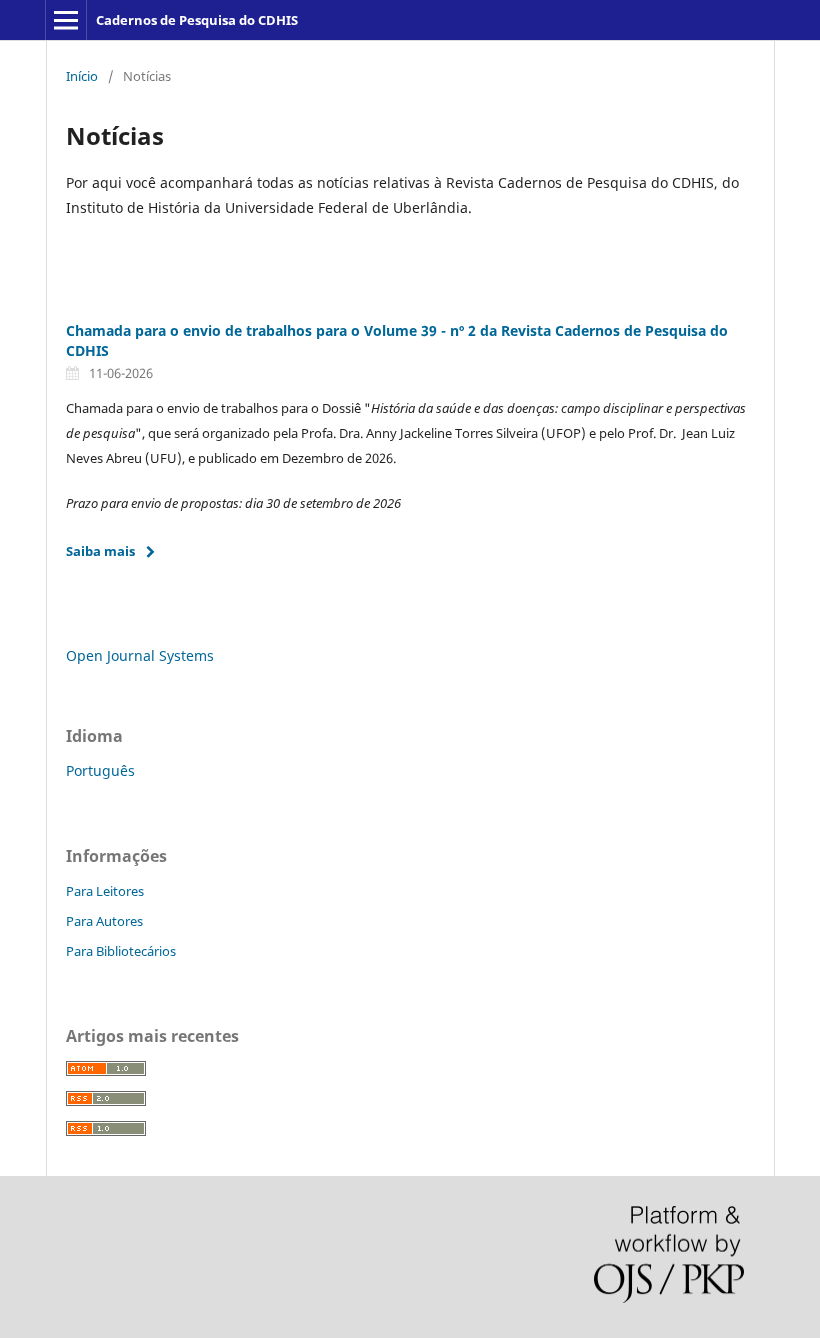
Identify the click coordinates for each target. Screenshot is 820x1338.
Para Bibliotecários (121, 951)
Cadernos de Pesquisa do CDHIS (197, 20)
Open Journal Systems (140, 655)
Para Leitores (105, 891)
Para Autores (104, 921)
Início (82, 76)
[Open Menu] (66, 20)
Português (100, 770)
